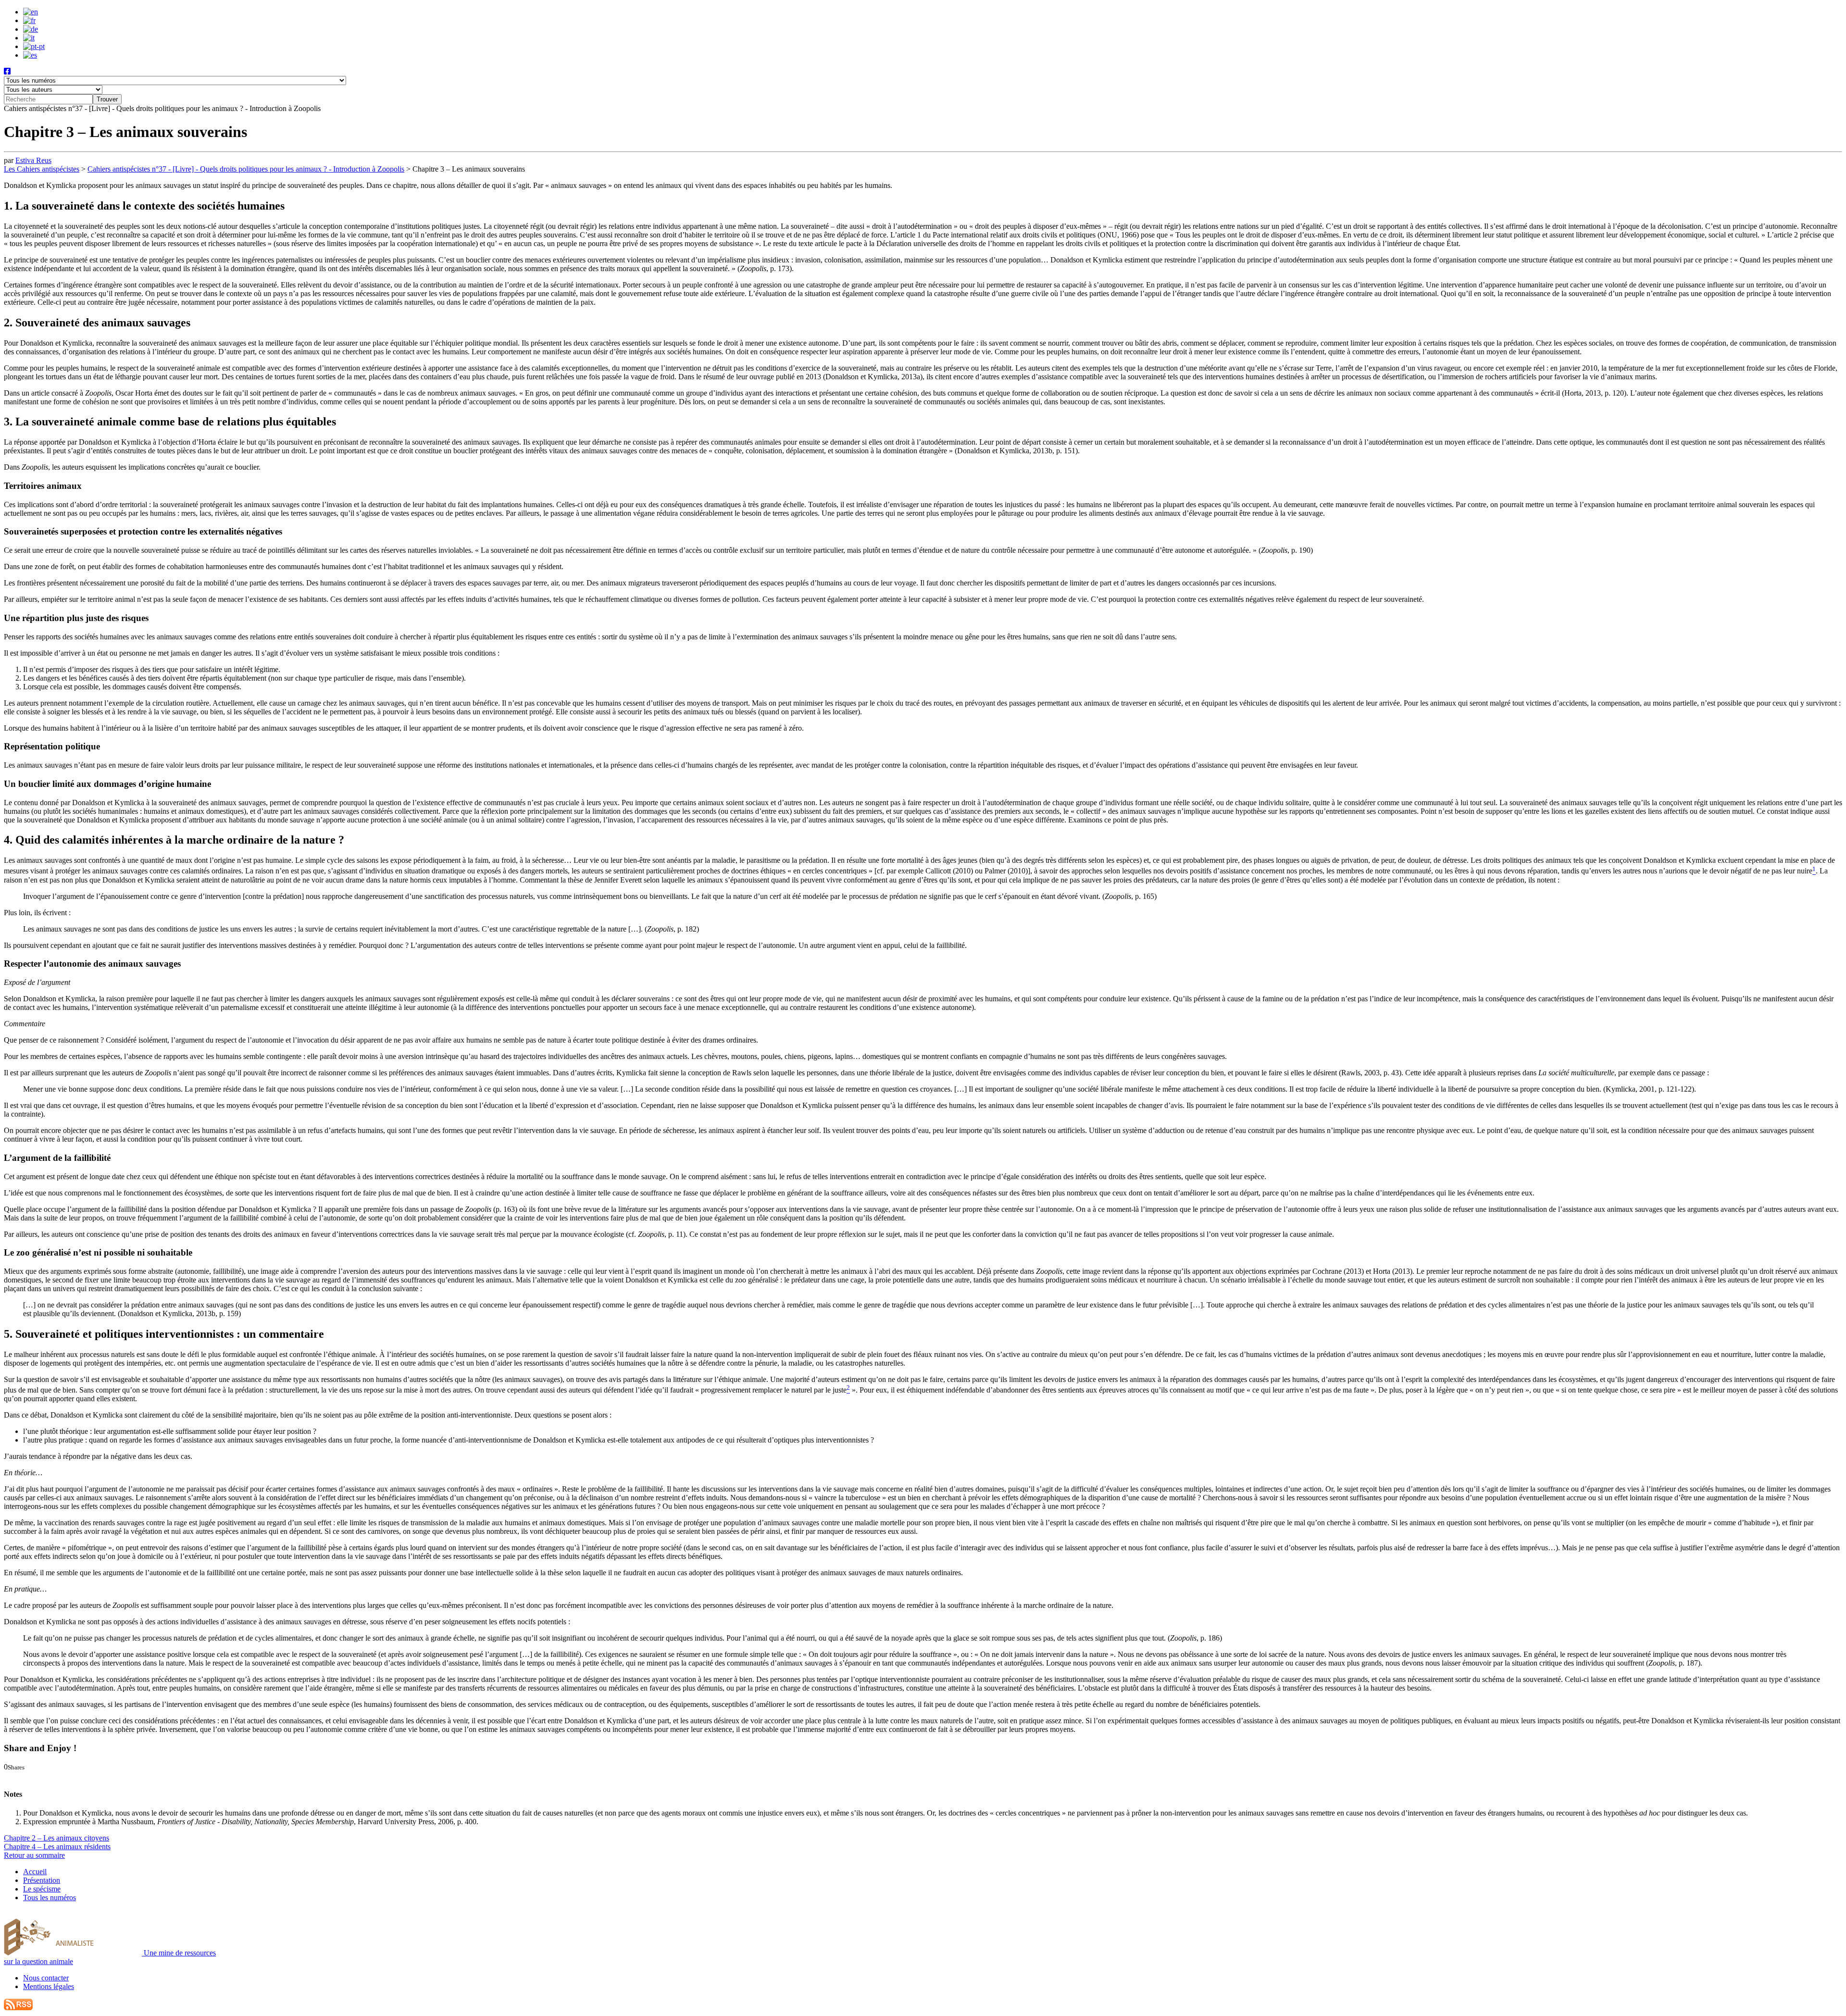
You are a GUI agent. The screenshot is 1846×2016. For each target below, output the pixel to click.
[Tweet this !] (18, 1775)
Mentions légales (49, 1986)
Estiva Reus (33, 160)
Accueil (35, 1872)
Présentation (42, 1880)
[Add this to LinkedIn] (27, 1775)
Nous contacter (46, 1978)
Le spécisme (42, 1889)
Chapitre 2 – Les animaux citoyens (56, 1838)
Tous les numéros (50, 1898)
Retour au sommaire (34, 1855)
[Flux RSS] (18, 2008)
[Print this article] (50, 1775)
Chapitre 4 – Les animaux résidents (57, 1847)
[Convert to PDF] (59, 1775)
